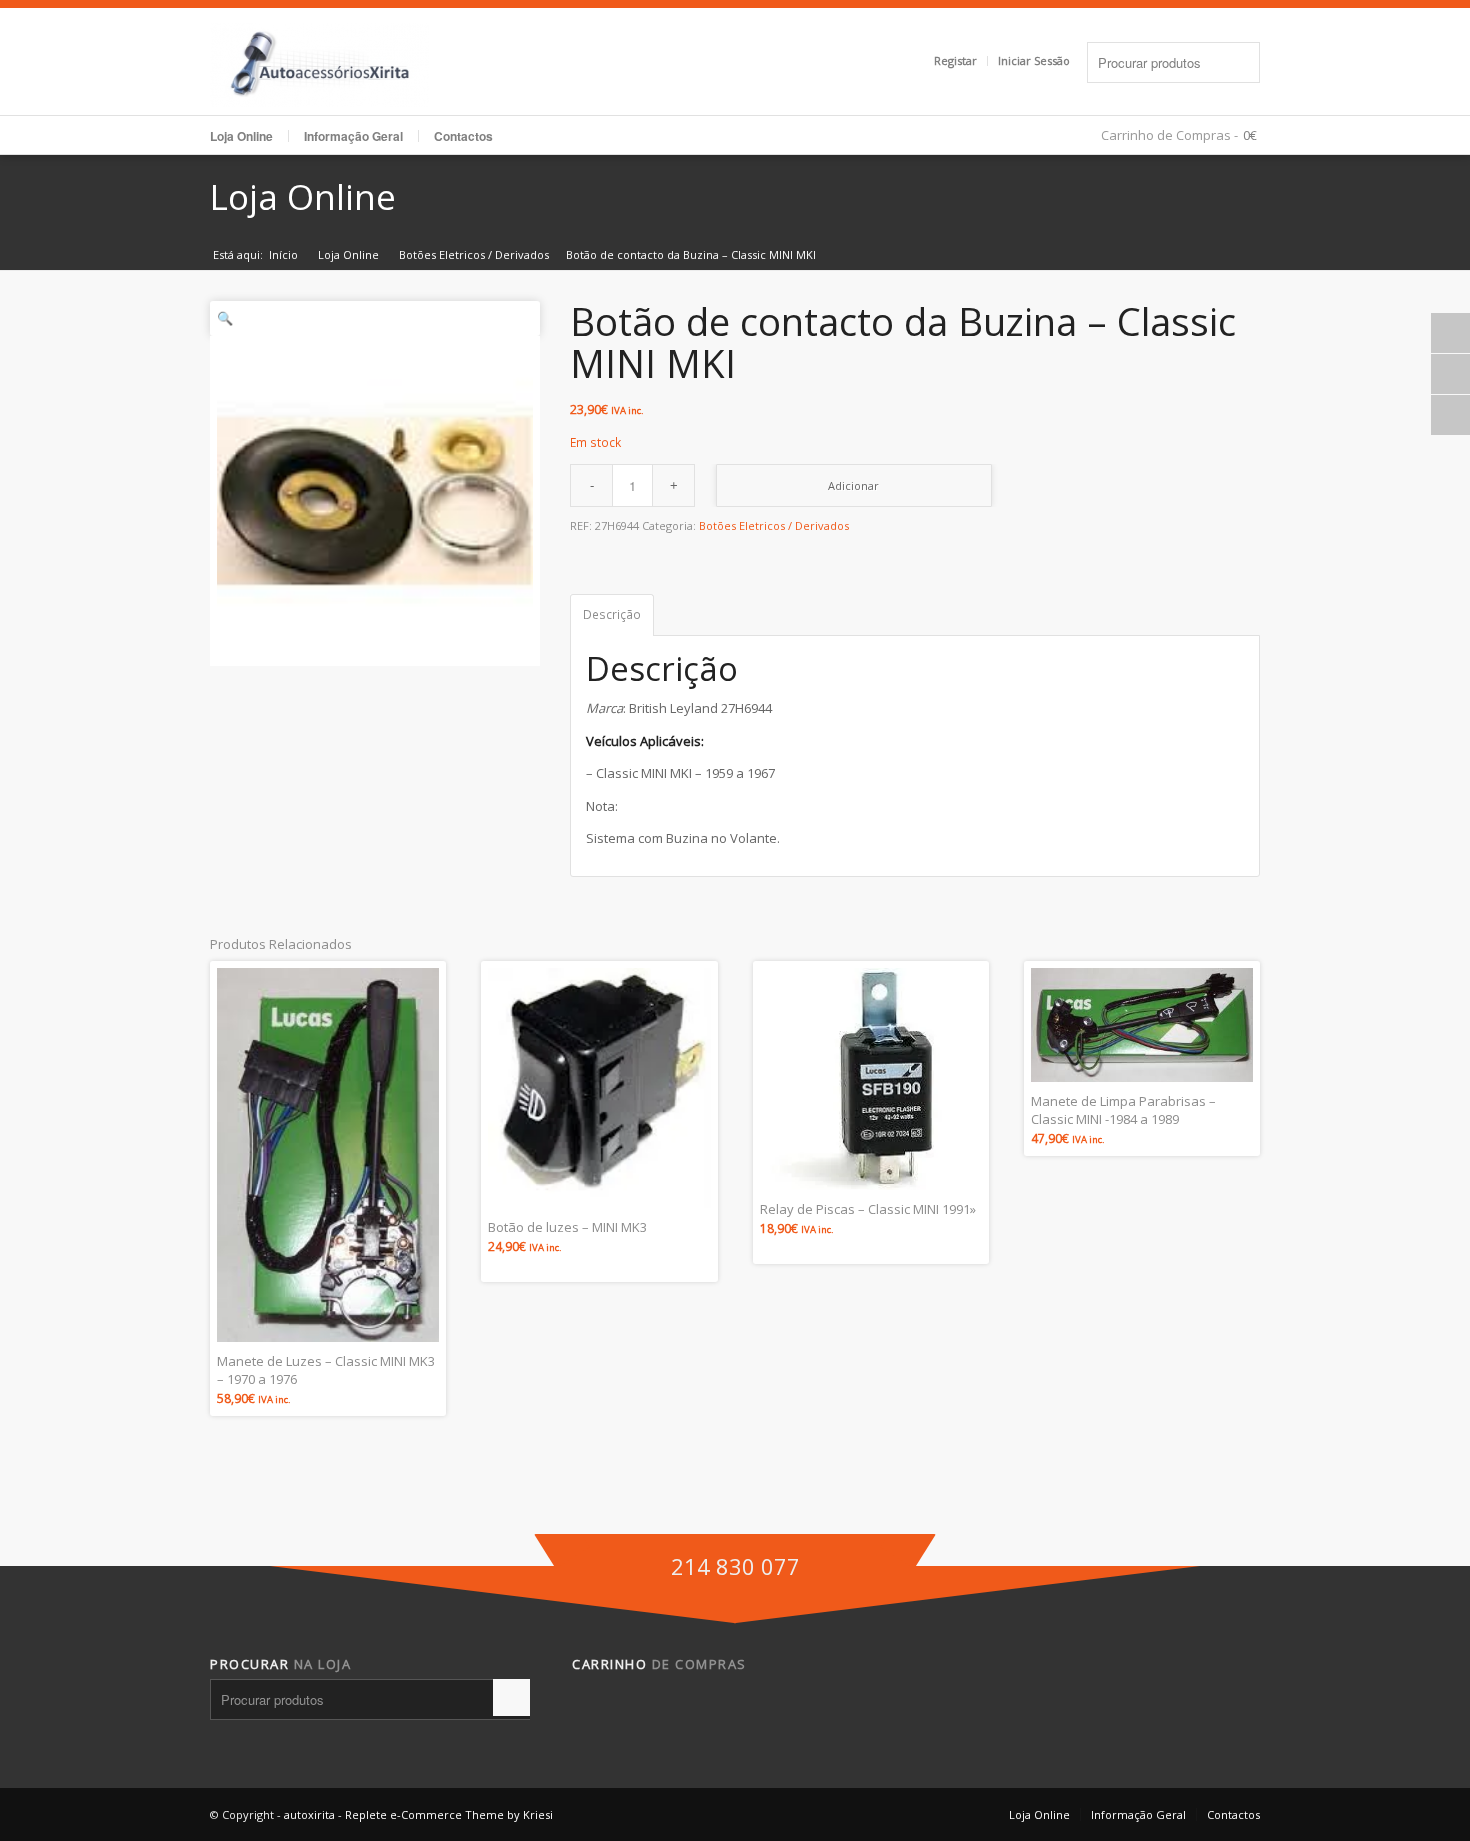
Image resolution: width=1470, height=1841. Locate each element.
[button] (375, 318)
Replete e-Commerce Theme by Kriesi (449, 1814)
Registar (955, 60)
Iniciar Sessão (1034, 60)
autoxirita (309, 1814)
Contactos (463, 136)
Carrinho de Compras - (1169, 135)
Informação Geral (1138, 1814)
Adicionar (853, 485)
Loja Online (241, 136)
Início (283, 254)
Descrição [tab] (612, 614)
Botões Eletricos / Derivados (474, 254)
